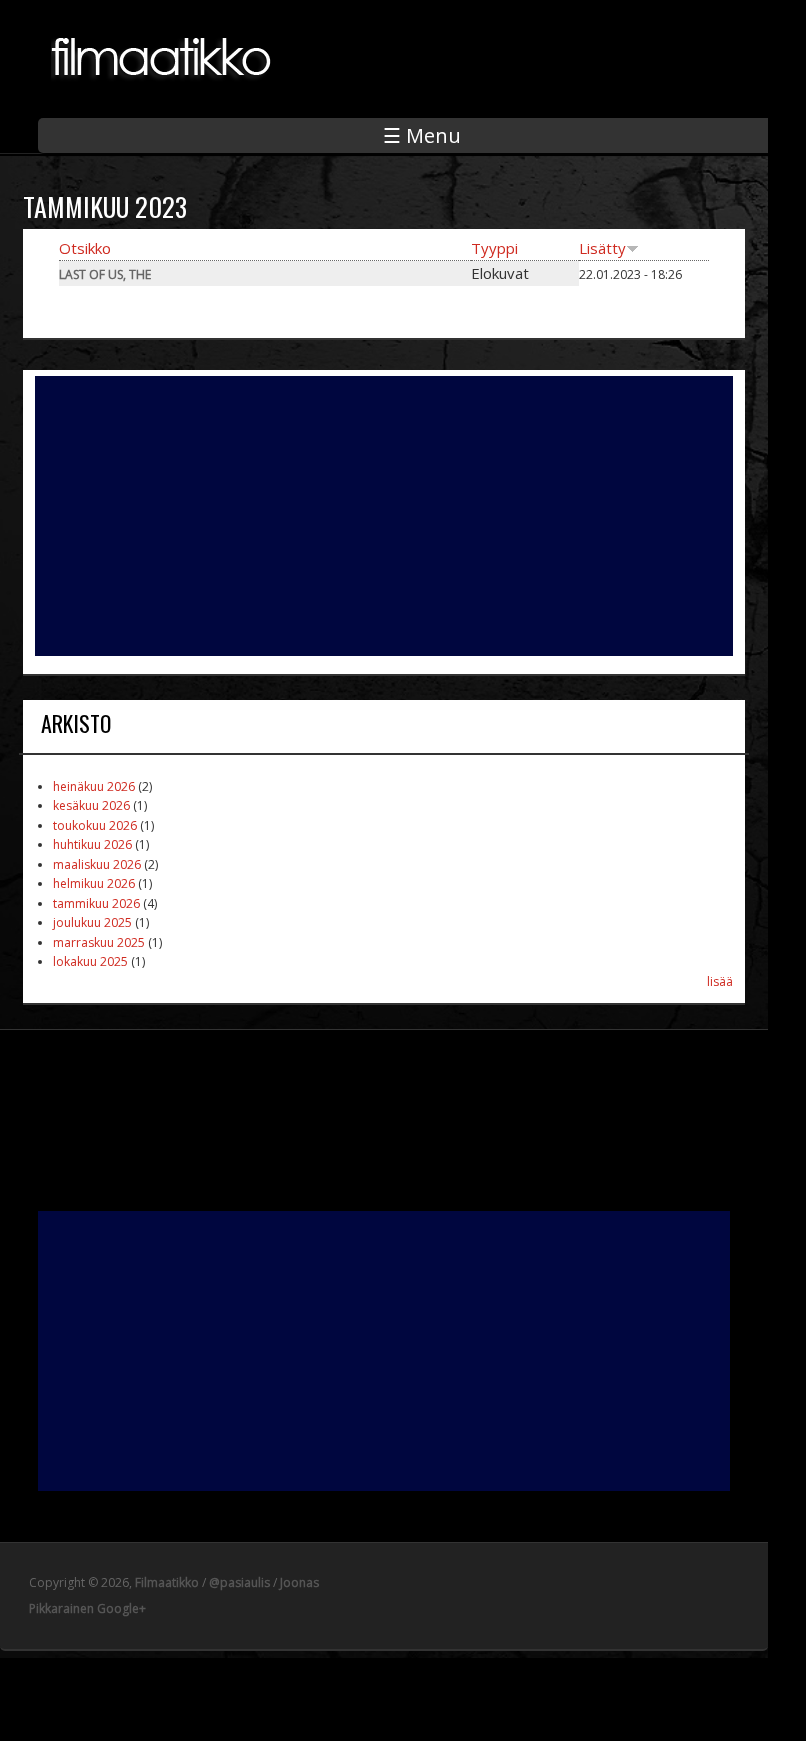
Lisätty (602, 248)
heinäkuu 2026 (94, 786)
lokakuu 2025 (90, 961)
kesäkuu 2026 (91, 805)
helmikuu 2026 (94, 883)
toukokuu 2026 (95, 825)
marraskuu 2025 (99, 942)
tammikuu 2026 (96, 903)
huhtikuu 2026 (92, 844)
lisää (720, 981)
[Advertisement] (384, 516)
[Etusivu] (163, 91)
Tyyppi (494, 248)
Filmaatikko (167, 1582)
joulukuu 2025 (92, 922)
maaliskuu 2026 (97, 864)
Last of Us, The (105, 274)
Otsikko (85, 248)
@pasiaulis (239, 1582)
